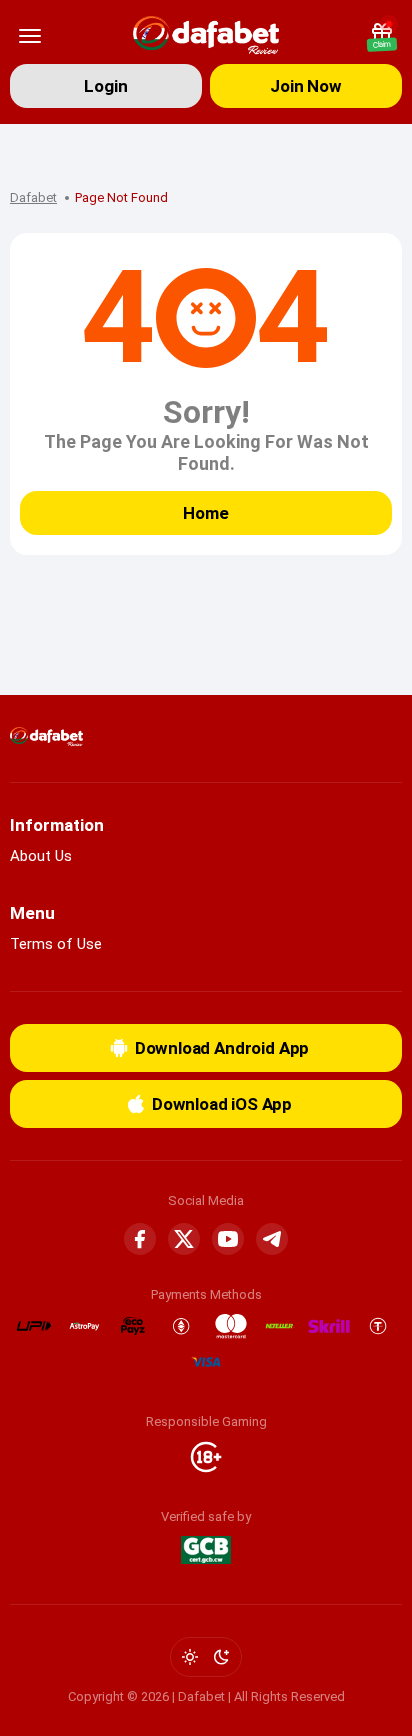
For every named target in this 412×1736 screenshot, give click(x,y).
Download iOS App (222, 1104)
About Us (41, 856)
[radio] (190, 1657)
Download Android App (222, 1048)
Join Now (306, 86)
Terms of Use (56, 944)
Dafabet (33, 197)
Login (105, 86)
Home (205, 513)
